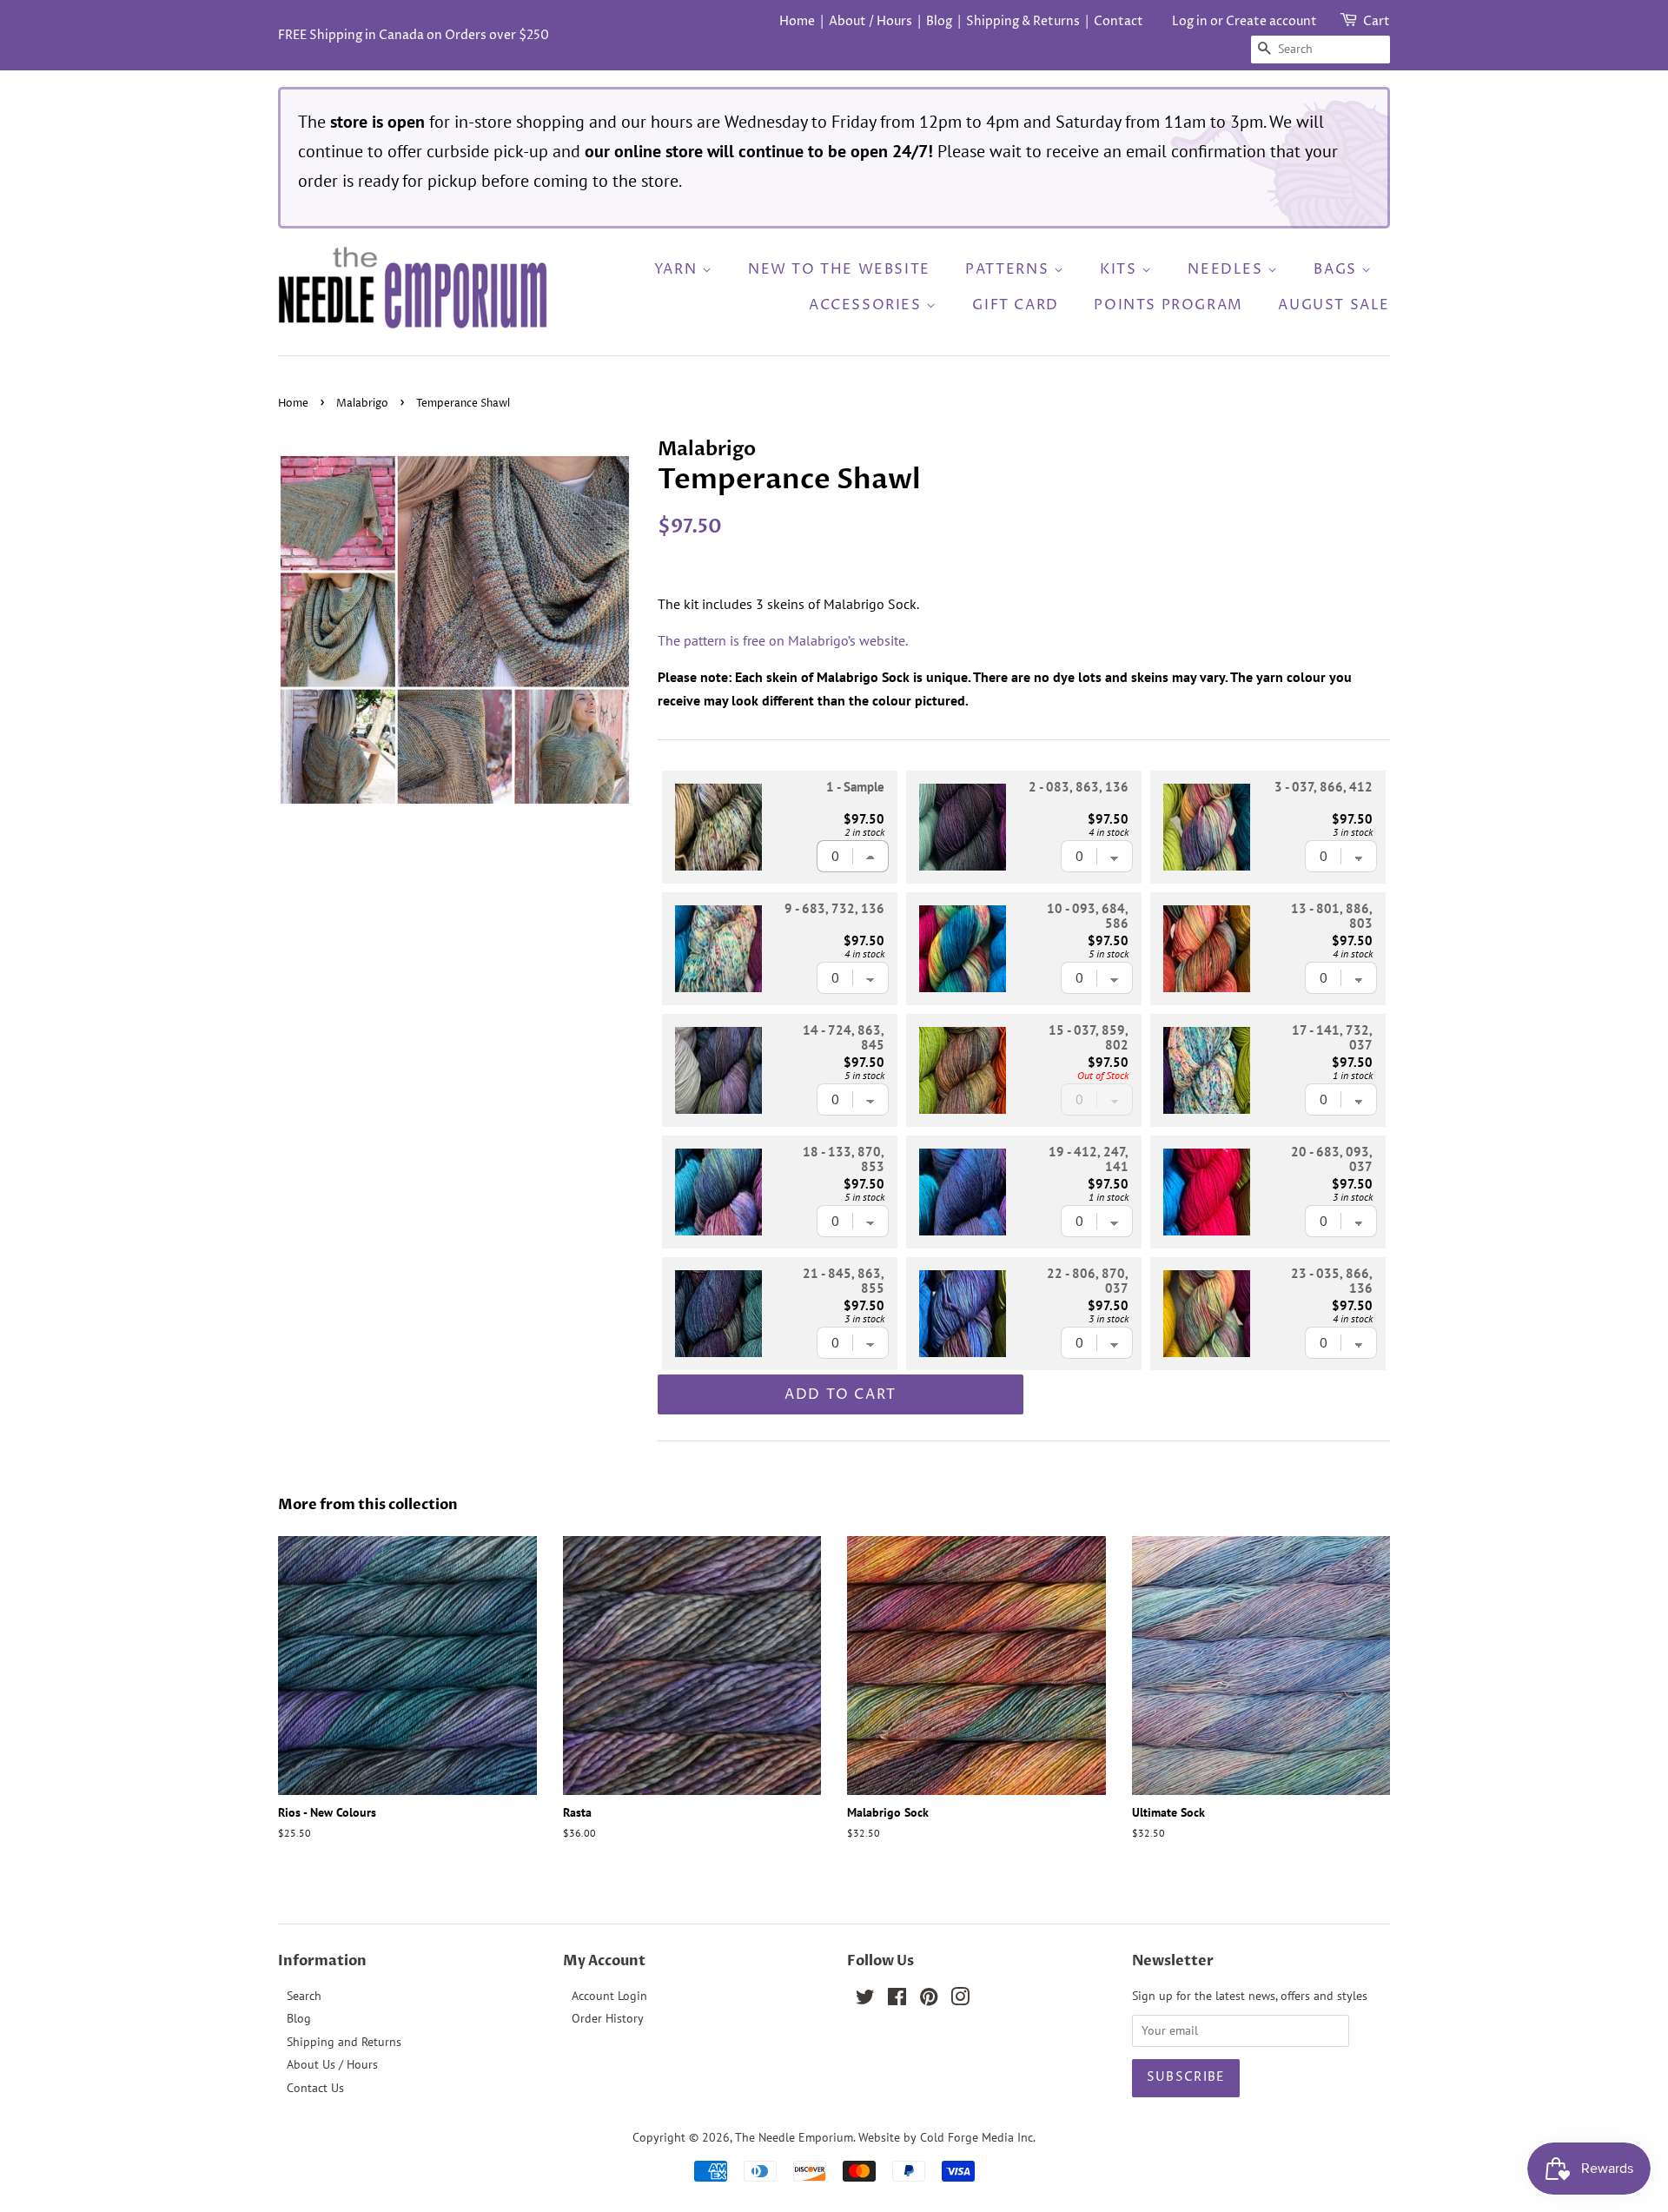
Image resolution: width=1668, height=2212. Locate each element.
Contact (1119, 21)
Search (304, 1996)
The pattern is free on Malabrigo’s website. (783, 640)
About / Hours (870, 21)
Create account (1271, 21)
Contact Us (315, 2088)
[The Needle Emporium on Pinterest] (929, 2000)
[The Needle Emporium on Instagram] (960, 2000)
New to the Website (839, 269)
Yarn (678, 269)
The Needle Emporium (794, 2137)
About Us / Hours (332, 2064)
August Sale (1334, 305)
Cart (1377, 21)
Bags (1337, 269)
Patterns (1009, 269)
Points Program (1168, 305)
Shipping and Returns (344, 2042)
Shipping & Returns (1023, 21)
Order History (608, 2018)
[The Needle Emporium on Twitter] (865, 2000)
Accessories (867, 305)
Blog (939, 21)
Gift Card (1015, 305)
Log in (1190, 21)
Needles (1228, 269)
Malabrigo (362, 404)
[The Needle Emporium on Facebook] (897, 2000)
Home (797, 21)
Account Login (609, 1996)
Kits (1121, 269)
